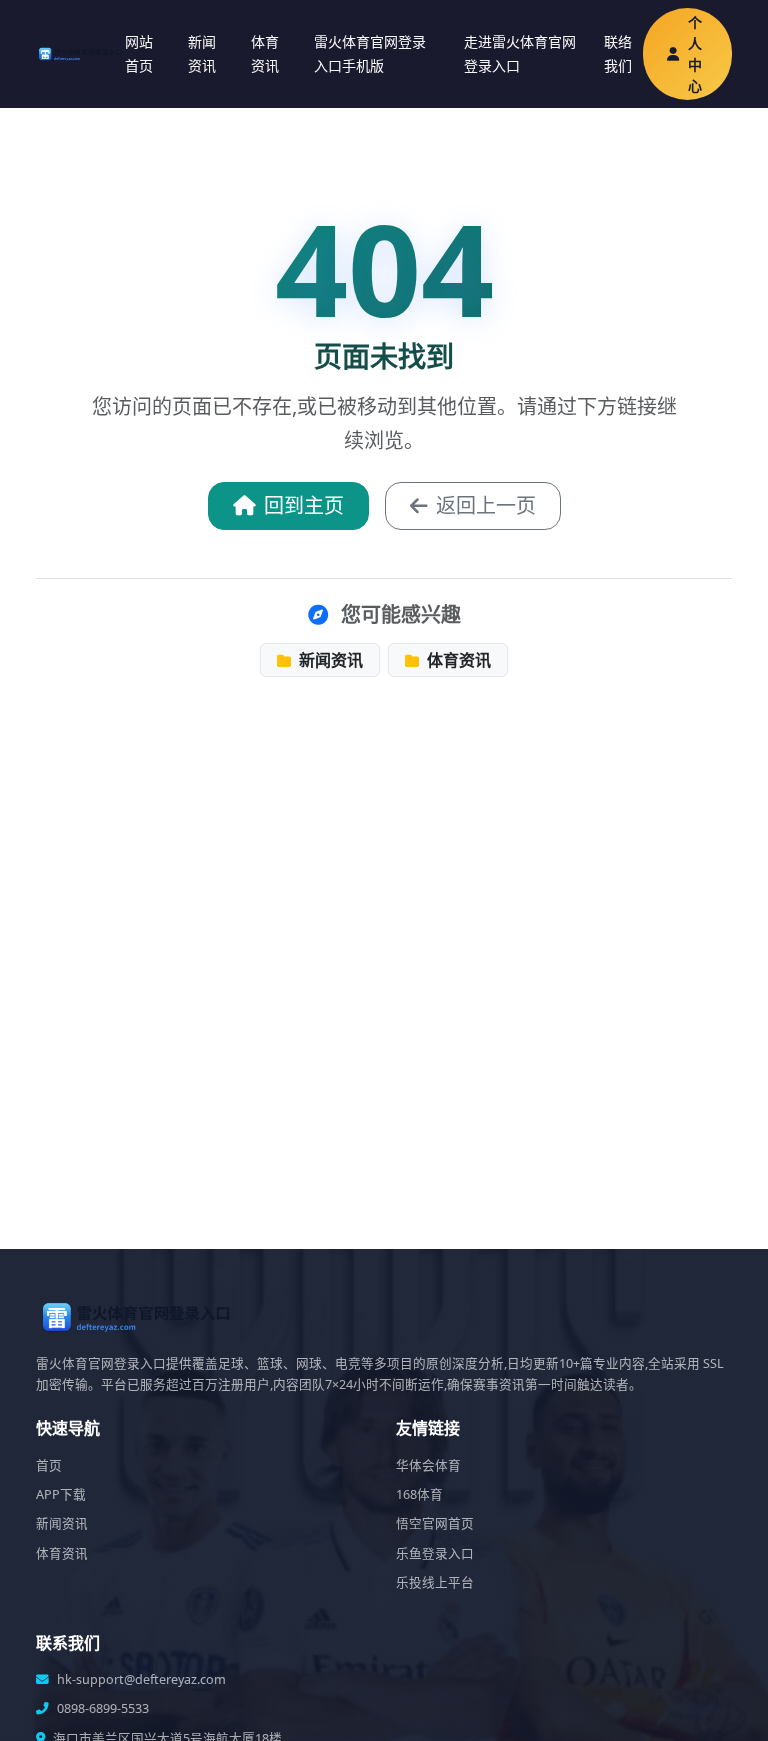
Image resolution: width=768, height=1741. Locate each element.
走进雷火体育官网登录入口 (520, 53)
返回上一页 (486, 505)
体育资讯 (265, 53)
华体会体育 (428, 1465)
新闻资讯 (202, 53)
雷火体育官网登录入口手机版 (370, 53)
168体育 (419, 1494)
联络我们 (618, 53)
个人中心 (695, 54)
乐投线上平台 (435, 1582)
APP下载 (61, 1494)
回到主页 (304, 505)
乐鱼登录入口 (435, 1553)
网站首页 (139, 53)
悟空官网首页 (435, 1523)
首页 (49, 1465)
